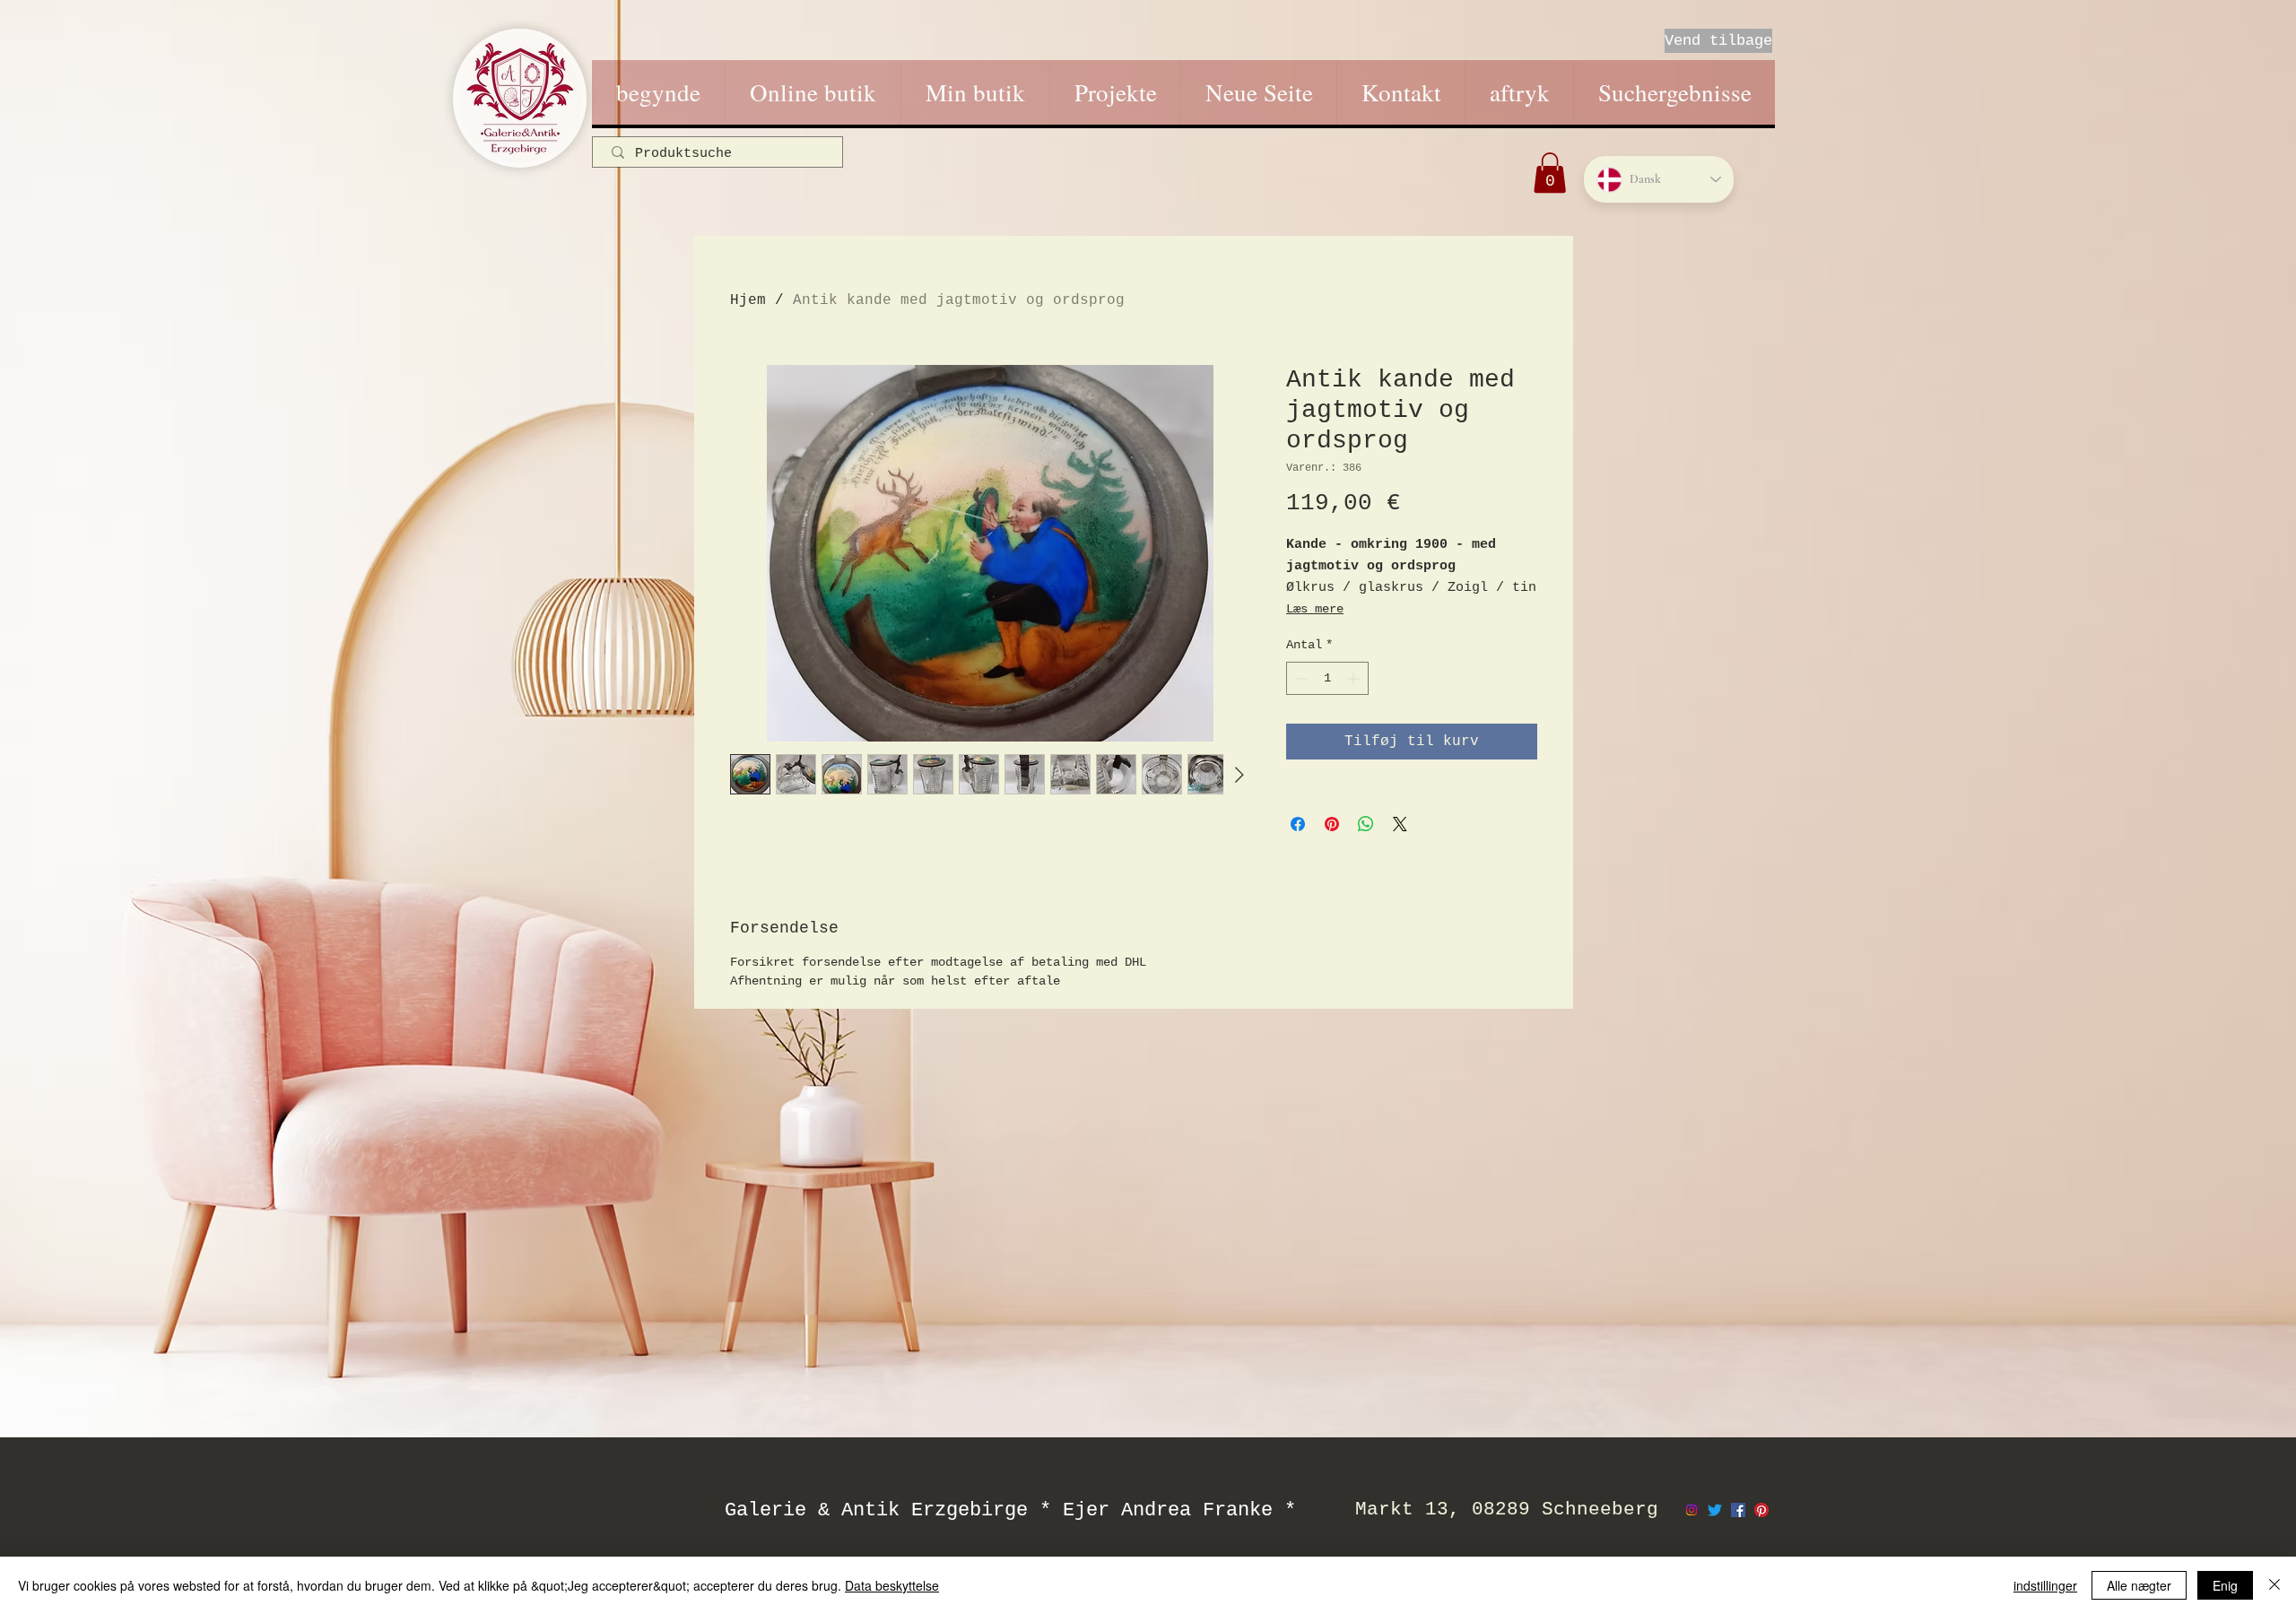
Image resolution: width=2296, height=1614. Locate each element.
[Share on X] (1400, 824)
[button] (1550, 173)
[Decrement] (1300, 678)
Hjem (748, 300)
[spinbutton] (1327, 678)
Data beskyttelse (892, 1585)
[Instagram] (1692, 1510)
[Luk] (2274, 1585)
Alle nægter (2139, 1585)
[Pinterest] (1761, 1510)
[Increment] (1355, 678)
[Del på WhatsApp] (1366, 824)
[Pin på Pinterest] (1332, 824)
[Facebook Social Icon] (1738, 1510)
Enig (2225, 1585)
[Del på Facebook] (1298, 824)
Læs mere (1315, 609)
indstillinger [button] (2045, 1585)
